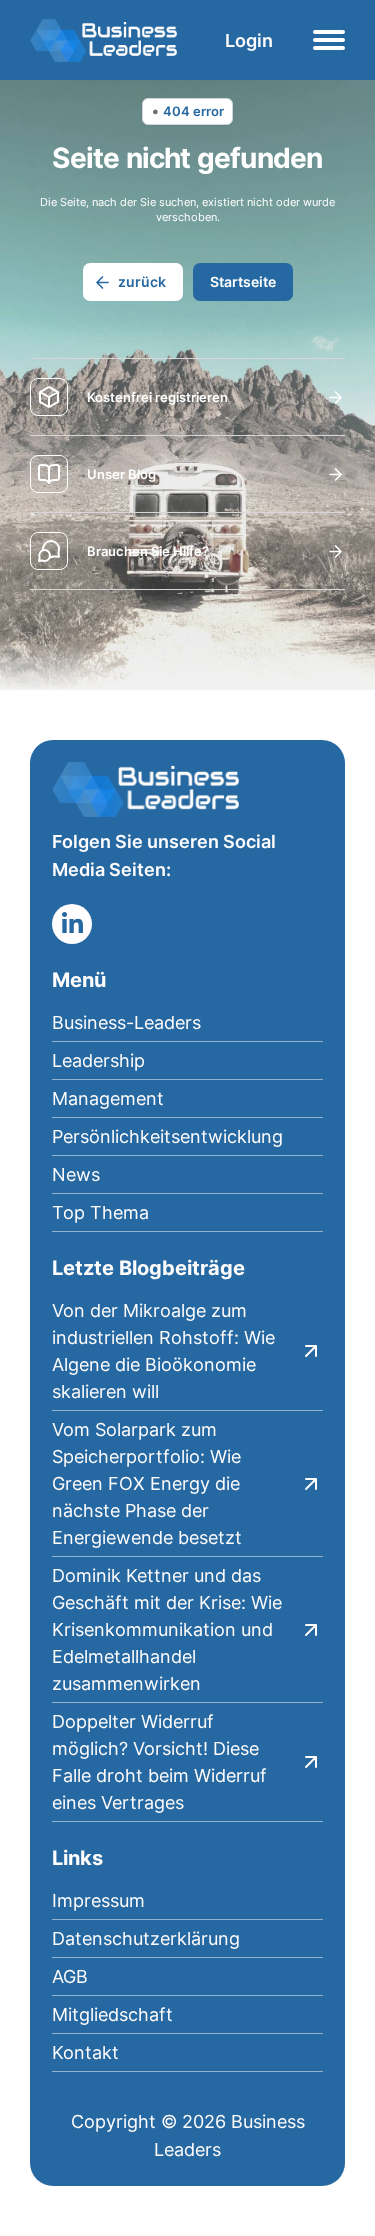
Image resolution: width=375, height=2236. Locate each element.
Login (249, 40)
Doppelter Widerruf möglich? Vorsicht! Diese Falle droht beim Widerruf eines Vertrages (159, 1762)
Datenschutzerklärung (146, 1938)
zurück (142, 281)
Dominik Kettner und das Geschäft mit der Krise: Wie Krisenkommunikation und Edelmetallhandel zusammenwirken (167, 1629)
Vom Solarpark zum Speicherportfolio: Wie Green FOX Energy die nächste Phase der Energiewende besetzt (147, 1483)
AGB (70, 1976)
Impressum (98, 1900)
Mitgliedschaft (112, 2014)
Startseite (243, 281)
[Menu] (329, 40)
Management (108, 1098)
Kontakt (85, 2052)
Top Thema (100, 1212)
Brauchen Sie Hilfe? (148, 551)
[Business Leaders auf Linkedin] (72, 924)
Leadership (98, 1060)
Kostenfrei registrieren (157, 397)
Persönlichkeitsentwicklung (167, 1136)
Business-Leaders (126, 1022)
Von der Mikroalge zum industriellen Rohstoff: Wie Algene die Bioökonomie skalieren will (163, 1351)
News (76, 1174)
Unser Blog (121, 474)
